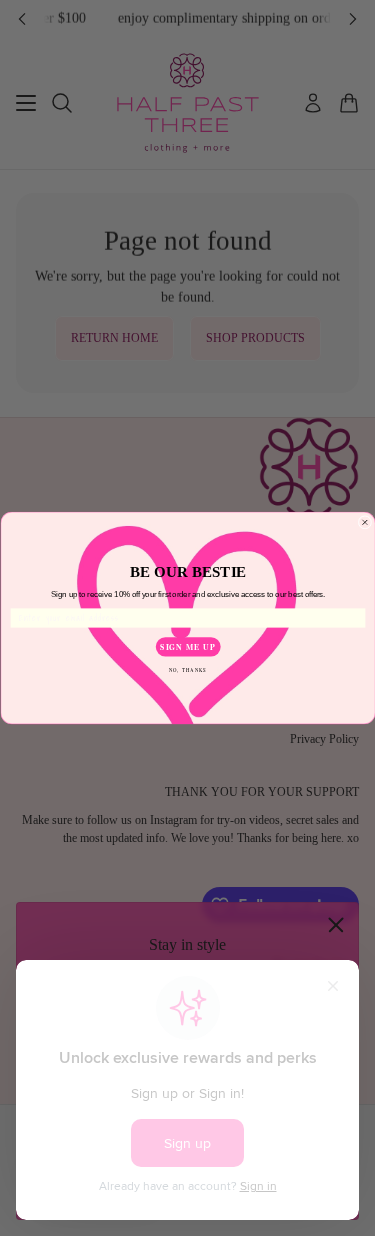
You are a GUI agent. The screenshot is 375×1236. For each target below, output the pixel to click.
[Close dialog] (365, 523)
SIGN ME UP (187, 646)
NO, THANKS (187, 669)
